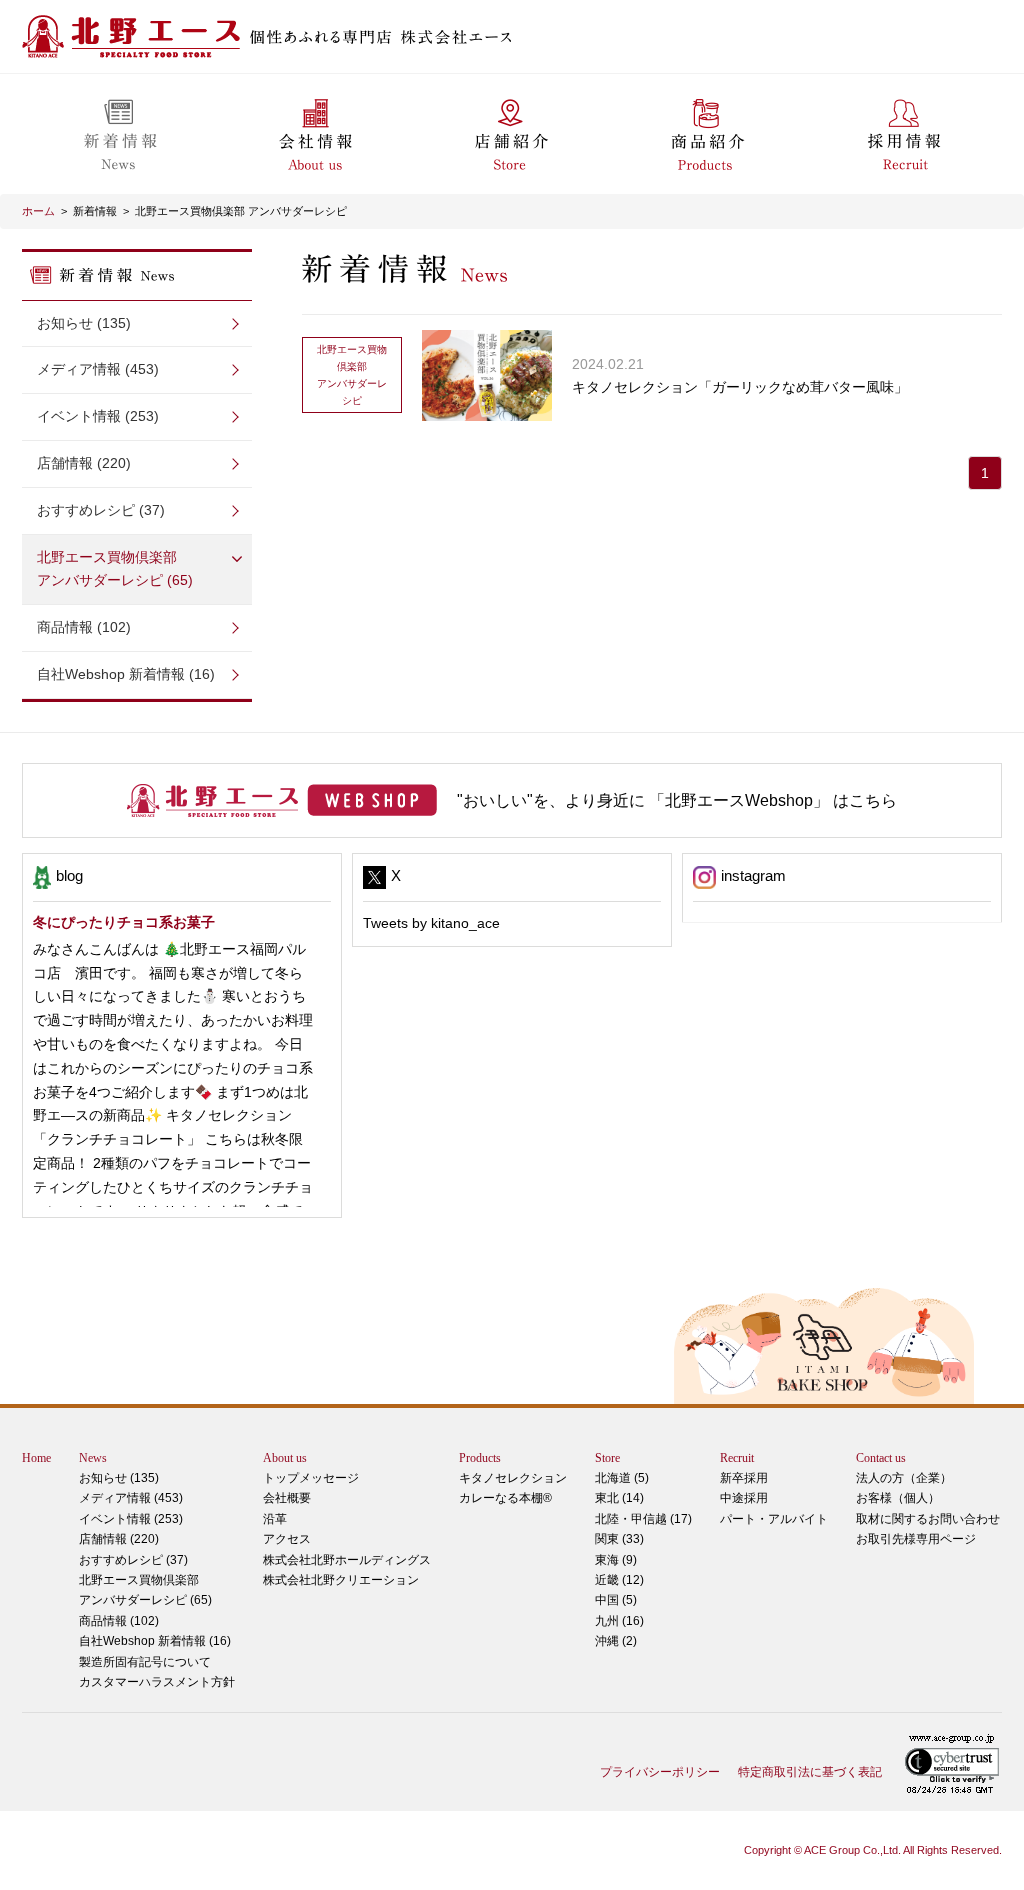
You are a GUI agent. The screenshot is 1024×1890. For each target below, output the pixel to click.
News (93, 1458)
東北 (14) (619, 1498)
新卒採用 (744, 1478)
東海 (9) (616, 1560)
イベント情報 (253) (98, 416)
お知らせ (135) (84, 323)
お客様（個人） (898, 1498)
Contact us (881, 1458)
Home (36, 1458)
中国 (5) (616, 1600)
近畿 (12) (619, 1580)
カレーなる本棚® (505, 1498)
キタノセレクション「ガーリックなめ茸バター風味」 (740, 387)
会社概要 (287, 1498)
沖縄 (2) (616, 1641)
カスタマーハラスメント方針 (157, 1682)
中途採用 (744, 1498)
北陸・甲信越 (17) (643, 1519)
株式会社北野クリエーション (341, 1580)
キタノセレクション (513, 1478)
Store (607, 1458)
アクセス (287, 1539)
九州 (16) (619, 1621)
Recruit (737, 1458)
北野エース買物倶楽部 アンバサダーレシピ (241, 211)
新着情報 (95, 211)
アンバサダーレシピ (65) (115, 569)
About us (285, 1458)
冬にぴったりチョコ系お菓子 (124, 922)
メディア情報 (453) (98, 369)
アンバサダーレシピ (352, 375)
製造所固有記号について (145, 1662)
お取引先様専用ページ (916, 1539)
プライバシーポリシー (660, 1772)
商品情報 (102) (84, 627)
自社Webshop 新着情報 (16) (126, 674)
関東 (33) (619, 1539)
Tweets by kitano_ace (431, 923)
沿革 (275, 1519)
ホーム (38, 211)
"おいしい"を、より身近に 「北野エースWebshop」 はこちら (677, 800)
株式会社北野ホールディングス (347, 1560)
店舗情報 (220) (84, 463)
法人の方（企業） (904, 1478)
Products (480, 1458)
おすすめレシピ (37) (101, 510)
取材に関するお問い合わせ (928, 1519)
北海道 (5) (622, 1478)
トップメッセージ (311, 1478)
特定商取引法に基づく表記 (810, 1772)
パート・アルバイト (774, 1519)
